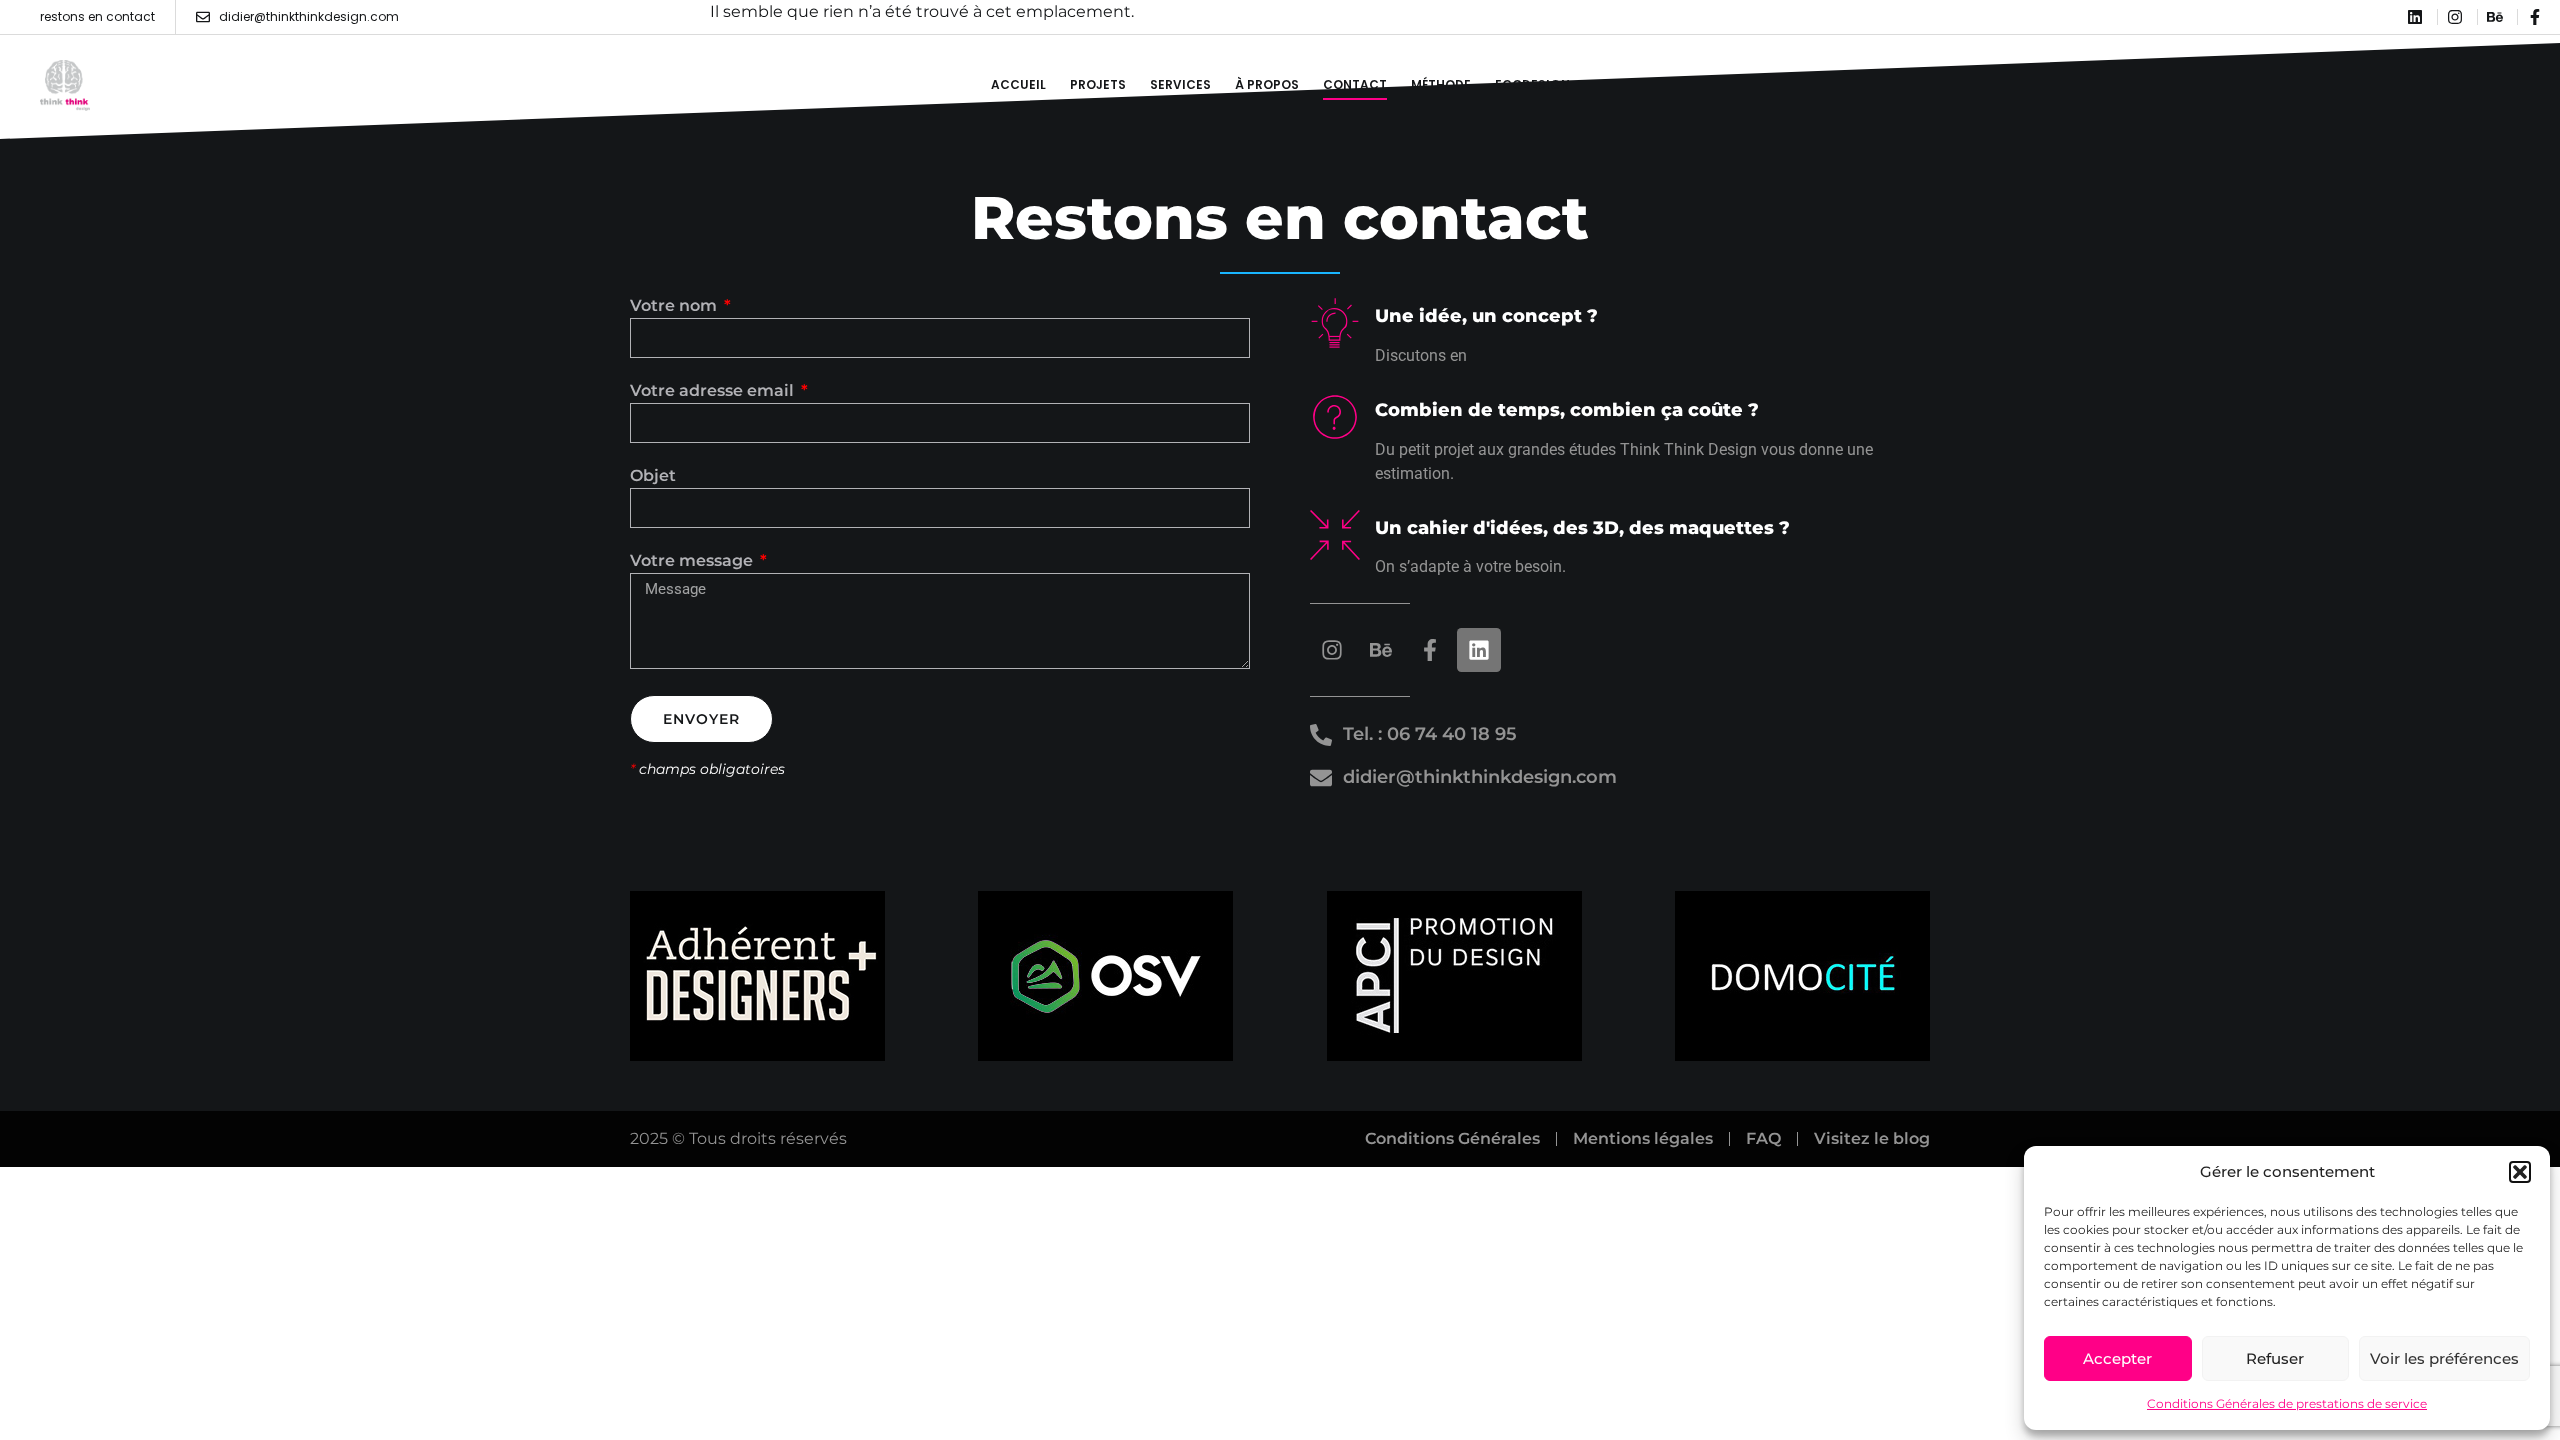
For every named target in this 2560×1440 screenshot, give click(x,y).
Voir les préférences (2444, 1358)
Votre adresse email (714, 391)
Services (1180, 84)
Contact (1355, 84)
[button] (2520, 1172)
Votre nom (675, 306)
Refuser (2275, 1358)
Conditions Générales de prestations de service (2287, 1403)
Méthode (1441, 84)
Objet (653, 476)
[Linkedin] (1479, 650)
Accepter (2117, 1358)
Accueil (1018, 84)
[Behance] (1381, 650)
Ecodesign (1532, 84)
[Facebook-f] (1430, 650)
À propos (1267, 84)
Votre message (693, 561)
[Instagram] (1332, 650)
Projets (1098, 84)
